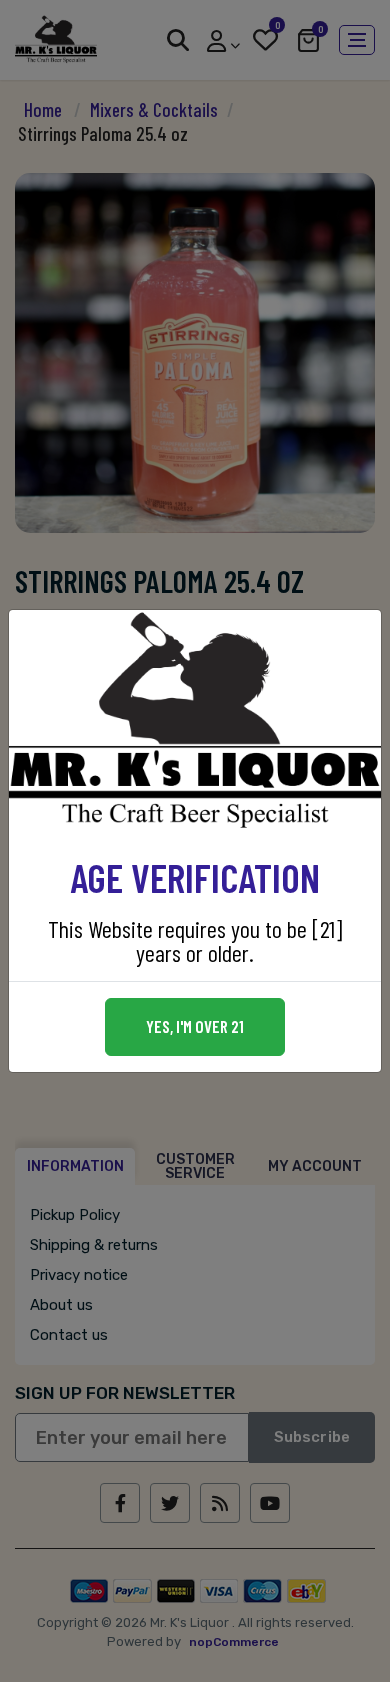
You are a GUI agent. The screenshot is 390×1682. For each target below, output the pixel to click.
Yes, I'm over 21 (195, 1026)
